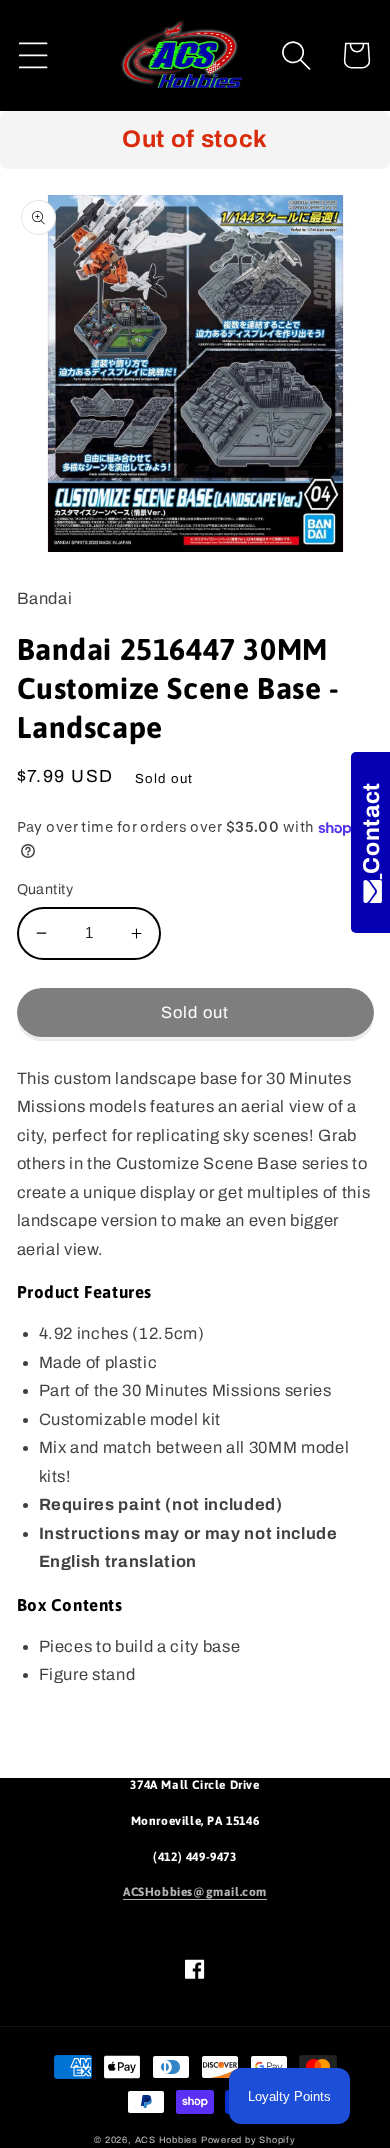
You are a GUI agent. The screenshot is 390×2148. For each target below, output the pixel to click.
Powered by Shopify (248, 2140)
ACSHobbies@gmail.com (195, 1892)
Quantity (45, 889)
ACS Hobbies (166, 2140)
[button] (33, 55)
